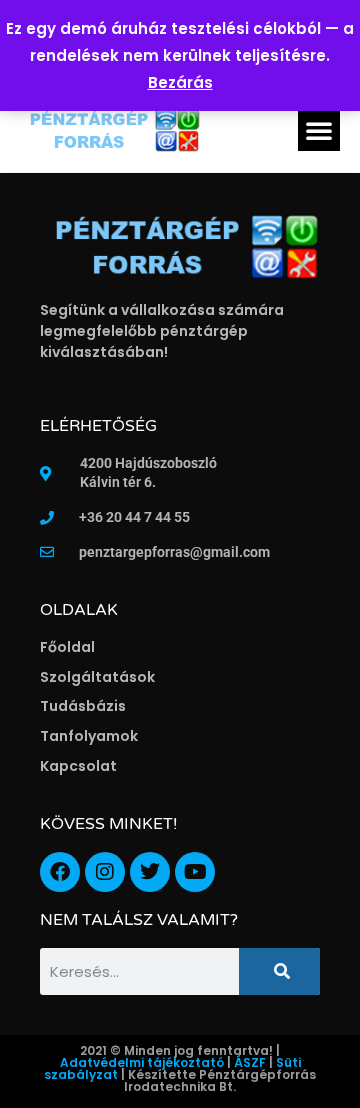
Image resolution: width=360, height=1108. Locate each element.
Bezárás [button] (180, 82)
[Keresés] (279, 971)
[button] (319, 130)
